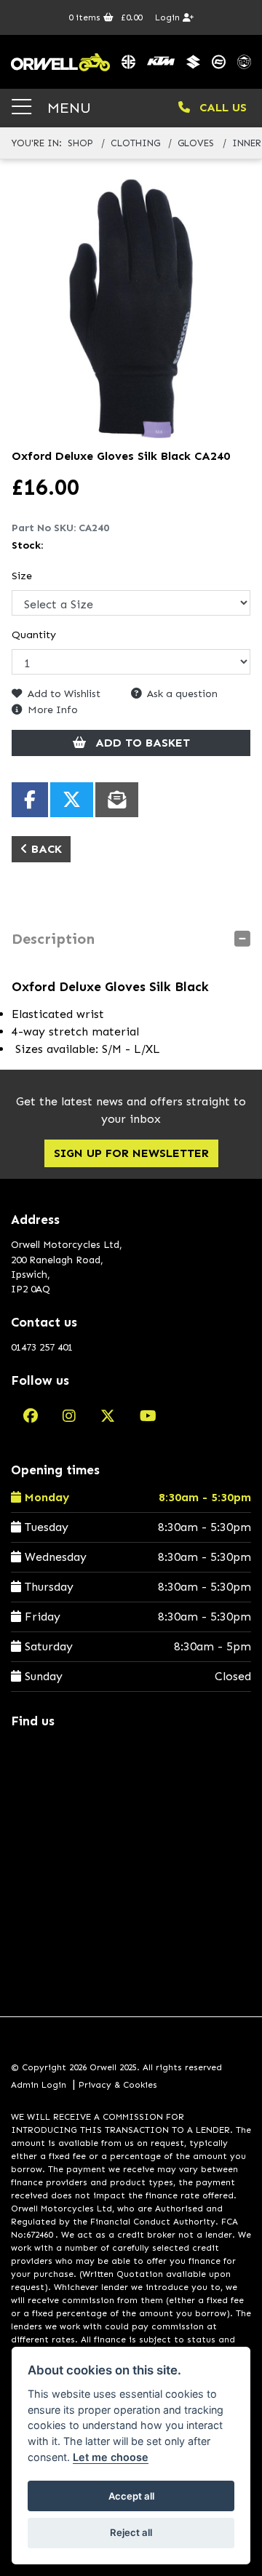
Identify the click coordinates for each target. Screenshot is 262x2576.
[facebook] (31, 1416)
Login (169, 17)
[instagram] (69, 1416)
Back (45, 849)
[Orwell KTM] (161, 62)
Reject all (131, 2532)
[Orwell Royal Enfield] (244, 62)
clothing (135, 143)
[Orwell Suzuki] (193, 62)
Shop (80, 143)
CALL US (221, 107)
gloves (196, 143)
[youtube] (148, 1416)
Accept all (131, 2496)
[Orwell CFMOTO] (219, 62)
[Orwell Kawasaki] (128, 62)
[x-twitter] (108, 1416)
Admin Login (39, 2085)
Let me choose (111, 2457)
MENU (67, 107)
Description (53, 939)
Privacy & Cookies (118, 2085)
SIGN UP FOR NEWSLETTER (131, 1153)
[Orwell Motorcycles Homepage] (60, 62)
